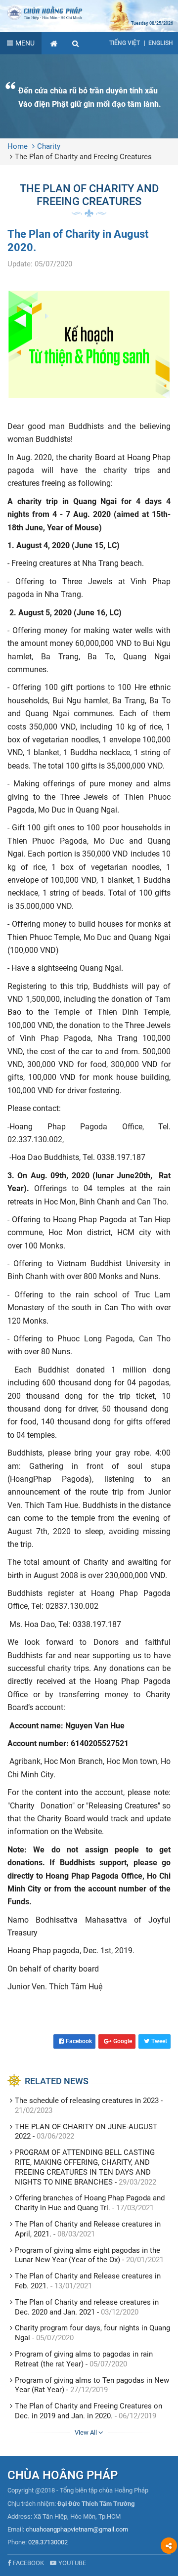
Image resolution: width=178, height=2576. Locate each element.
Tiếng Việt (125, 43)
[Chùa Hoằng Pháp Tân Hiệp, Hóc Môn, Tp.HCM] (89, 12)
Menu (25, 43)
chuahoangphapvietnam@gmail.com (77, 2529)
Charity (49, 146)
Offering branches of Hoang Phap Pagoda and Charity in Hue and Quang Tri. (90, 2203)
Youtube (72, 2563)
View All (87, 2432)
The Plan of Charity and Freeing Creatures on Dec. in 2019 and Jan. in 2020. (89, 2411)
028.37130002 (48, 2542)
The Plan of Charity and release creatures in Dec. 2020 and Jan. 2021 (87, 2307)
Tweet (159, 2041)
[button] (76, 43)
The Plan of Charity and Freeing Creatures (83, 157)
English (161, 43)
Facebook (79, 2041)
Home (18, 146)
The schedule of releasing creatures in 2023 (87, 2101)
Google (123, 2041)
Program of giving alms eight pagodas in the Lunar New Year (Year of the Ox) (88, 2255)
